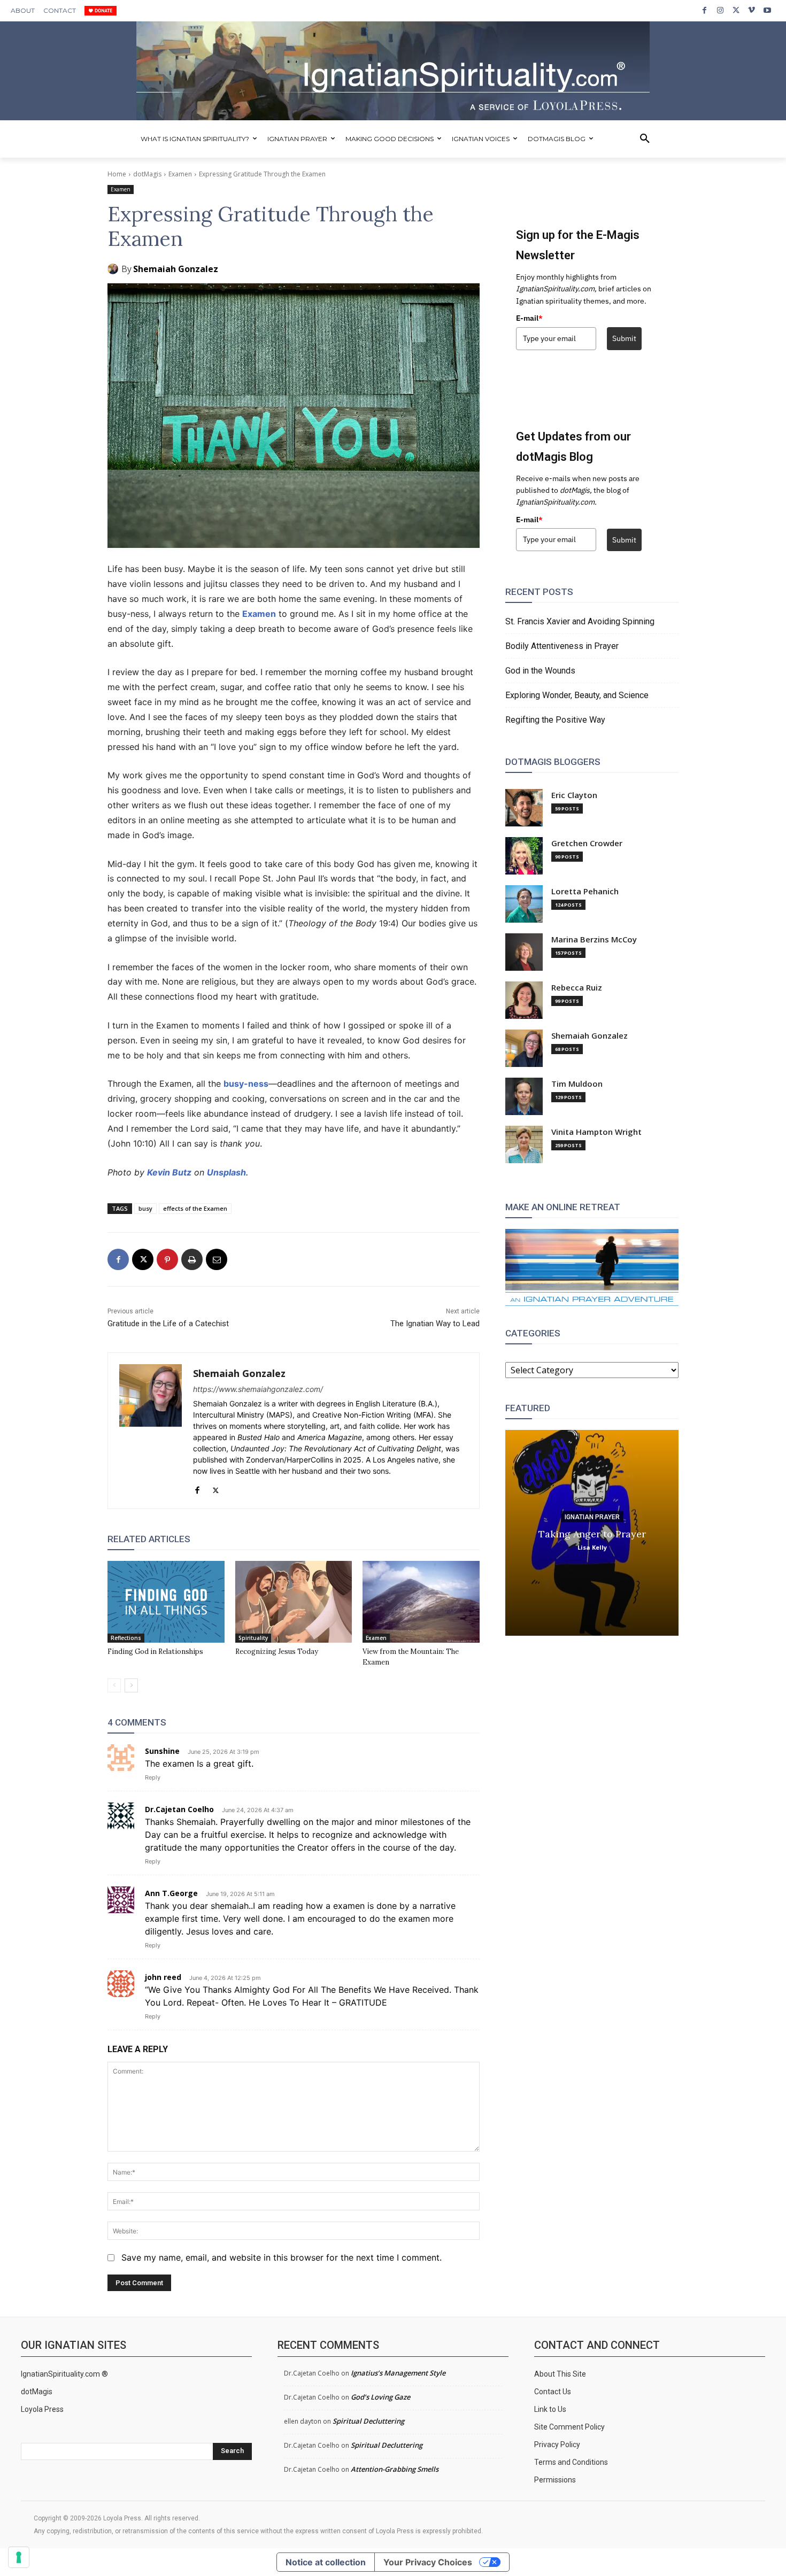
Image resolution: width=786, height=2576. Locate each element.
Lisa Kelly (592, 1547)
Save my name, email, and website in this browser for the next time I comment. (282, 2257)
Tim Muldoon (577, 1084)
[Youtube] (768, 10)
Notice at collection (326, 2562)
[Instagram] (720, 10)
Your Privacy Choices (428, 2562)
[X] (736, 10)
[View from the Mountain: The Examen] (421, 1602)
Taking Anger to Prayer (592, 1533)
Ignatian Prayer (592, 1517)
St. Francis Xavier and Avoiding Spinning (580, 621)
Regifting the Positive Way (555, 720)
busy (145, 1208)
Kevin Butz (169, 1172)
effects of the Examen (195, 1208)
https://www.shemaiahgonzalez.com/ (258, 1389)
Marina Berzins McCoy (594, 939)
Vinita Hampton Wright (596, 1132)
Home (117, 174)
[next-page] (131, 1685)
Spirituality (253, 1638)
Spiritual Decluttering (368, 2421)
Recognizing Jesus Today (277, 1651)
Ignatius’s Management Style (398, 2373)
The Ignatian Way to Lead (435, 1324)
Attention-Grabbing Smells (395, 2469)
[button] (645, 139)
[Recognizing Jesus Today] (294, 1602)
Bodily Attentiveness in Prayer (562, 646)
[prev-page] (114, 1685)
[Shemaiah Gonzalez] (114, 269)
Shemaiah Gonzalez (176, 269)
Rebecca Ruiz (577, 988)
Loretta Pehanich (585, 891)
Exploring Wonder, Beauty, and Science (577, 695)
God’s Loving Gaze (380, 2397)
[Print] (192, 1259)
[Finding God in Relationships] (166, 1602)
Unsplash (226, 1172)
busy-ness (246, 1084)
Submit (624, 338)
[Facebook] (704, 10)
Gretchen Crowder (587, 843)
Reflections (126, 1638)
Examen (180, 174)
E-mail (529, 318)
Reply (153, 1777)
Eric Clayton (574, 795)
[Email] (217, 1259)
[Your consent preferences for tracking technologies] (19, 2557)
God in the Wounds (540, 671)
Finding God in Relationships (155, 1651)
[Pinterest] (167, 1259)
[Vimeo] (752, 10)
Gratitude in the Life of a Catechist (168, 1324)
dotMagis (147, 174)
